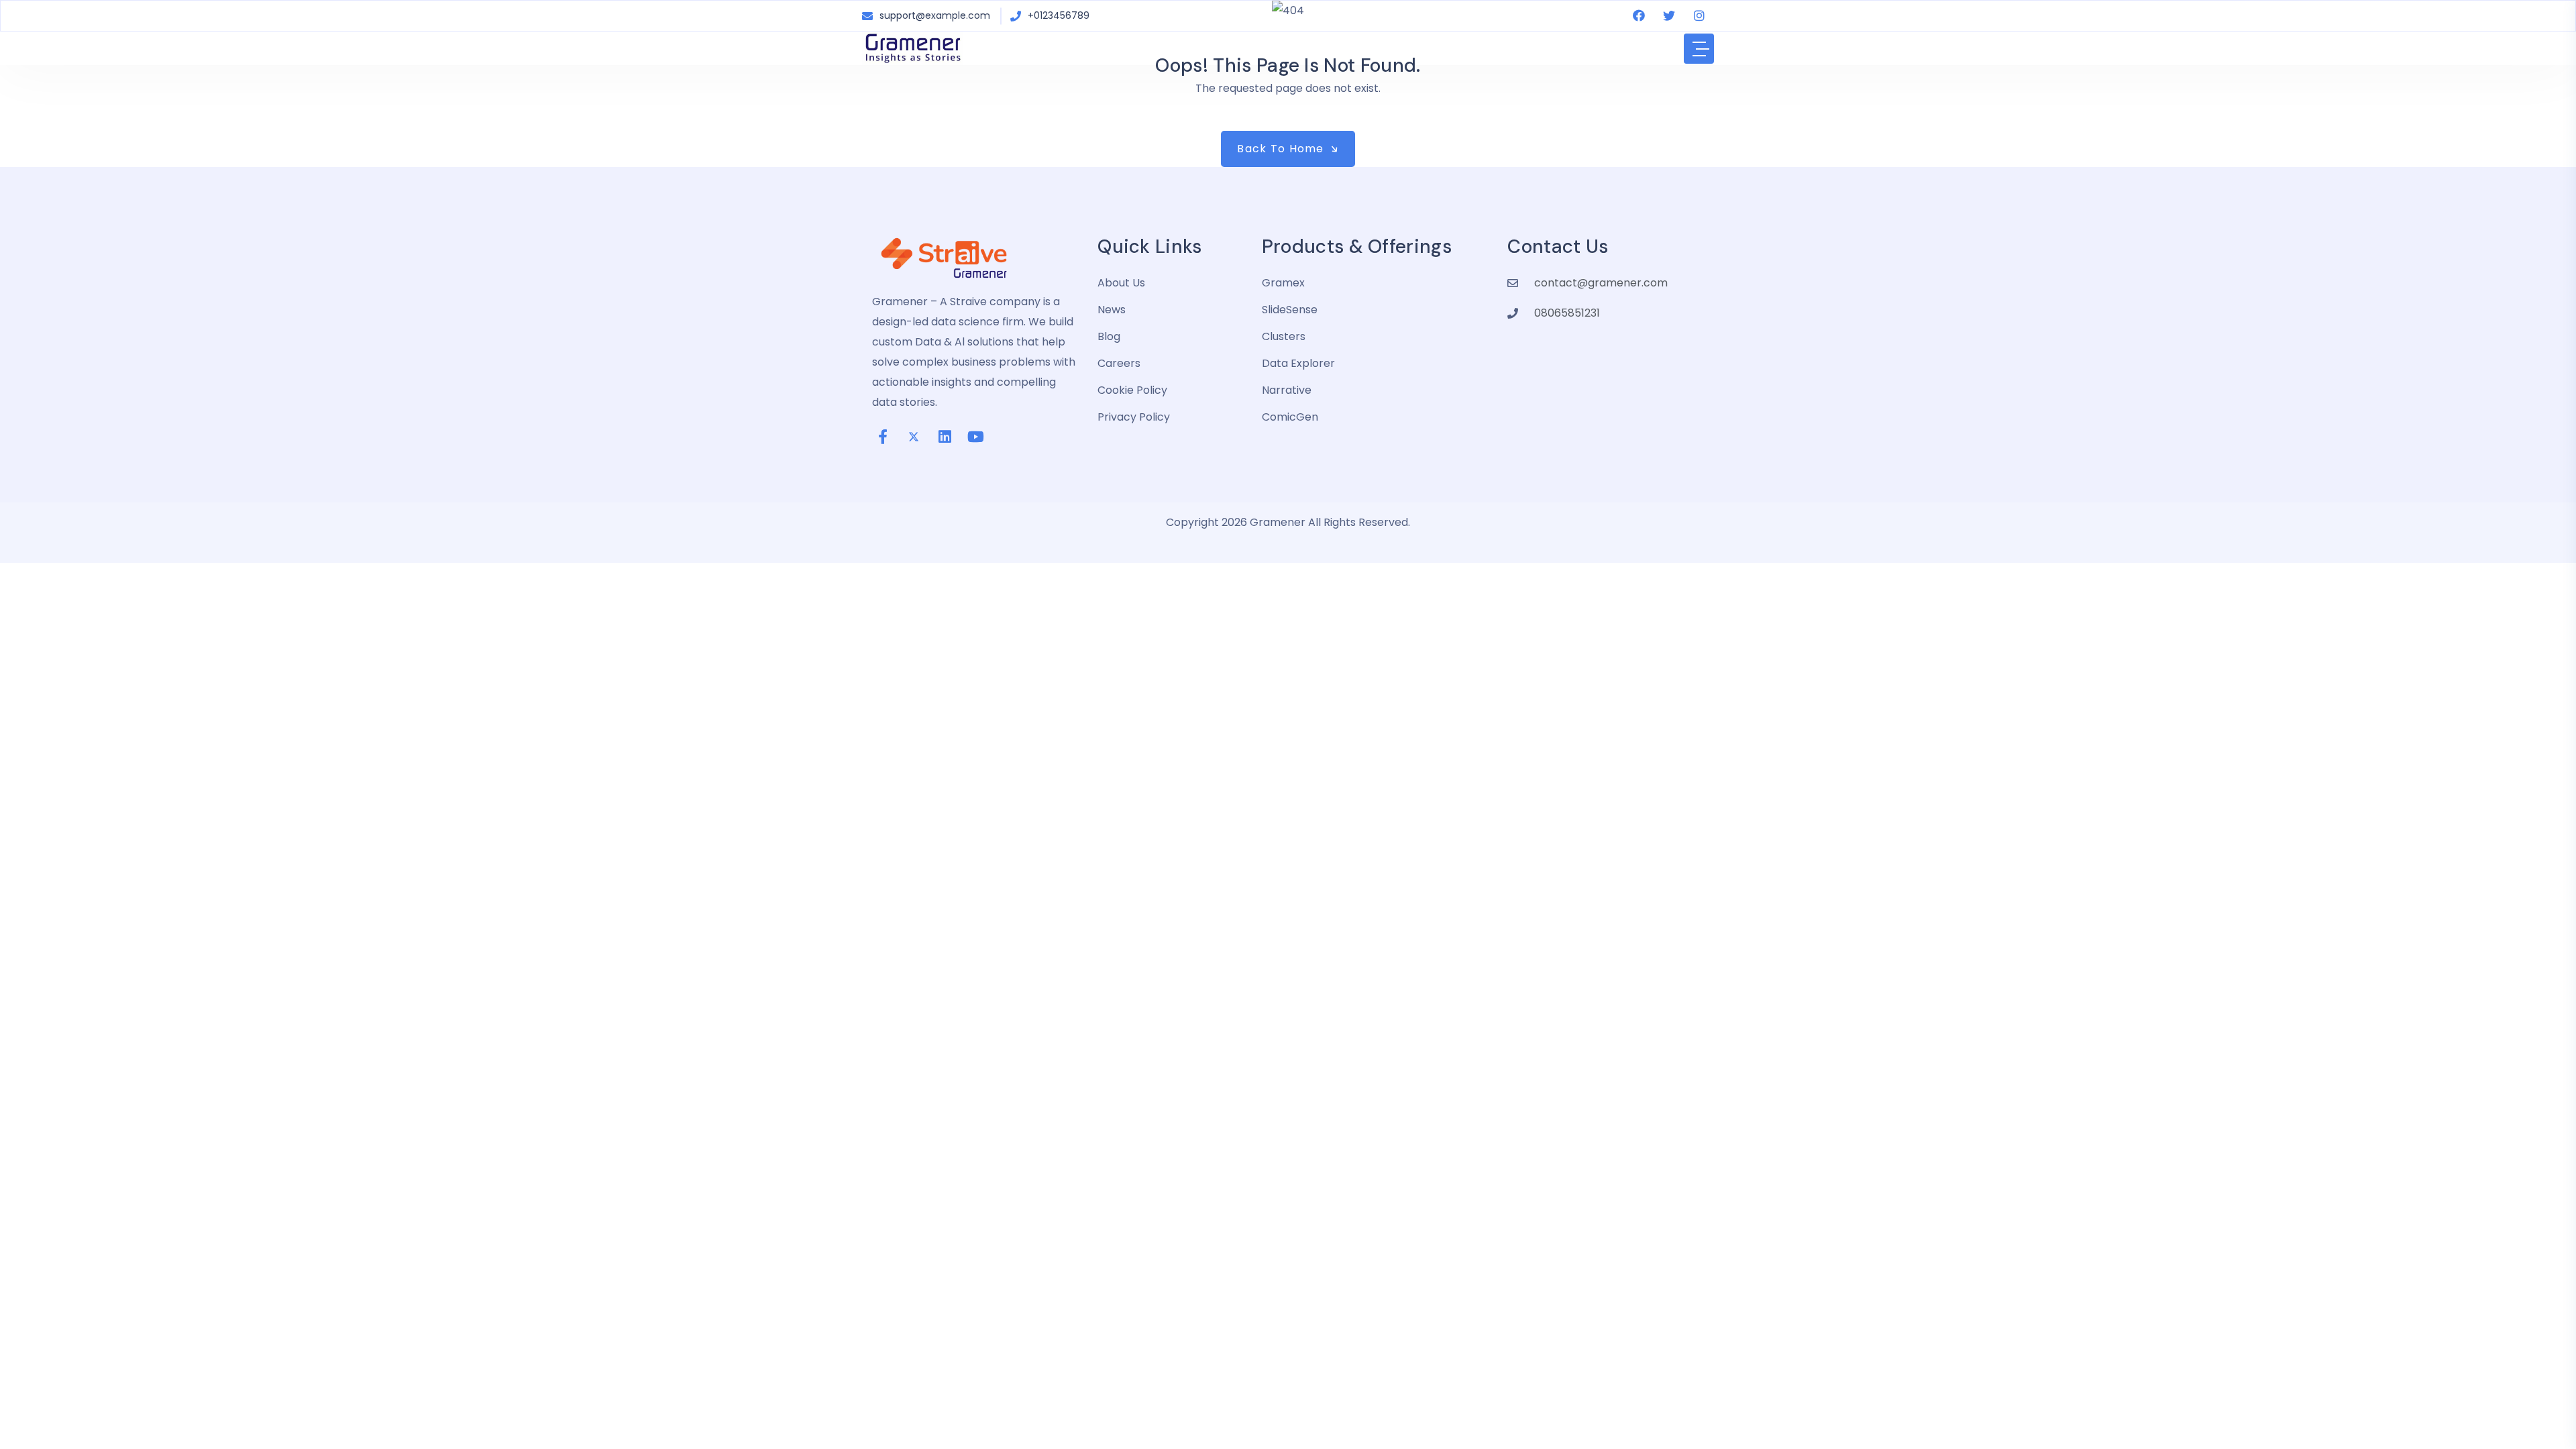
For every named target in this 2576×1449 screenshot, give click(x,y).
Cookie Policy (1132, 390)
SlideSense (1290, 310)
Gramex (1283, 283)
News (1112, 310)
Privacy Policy (1134, 417)
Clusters (1284, 336)
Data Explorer (1298, 363)
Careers (1119, 363)
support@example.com (935, 15)
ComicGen (1290, 417)
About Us (1121, 283)
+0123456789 (1059, 15)
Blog (1109, 336)
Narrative (1287, 390)
